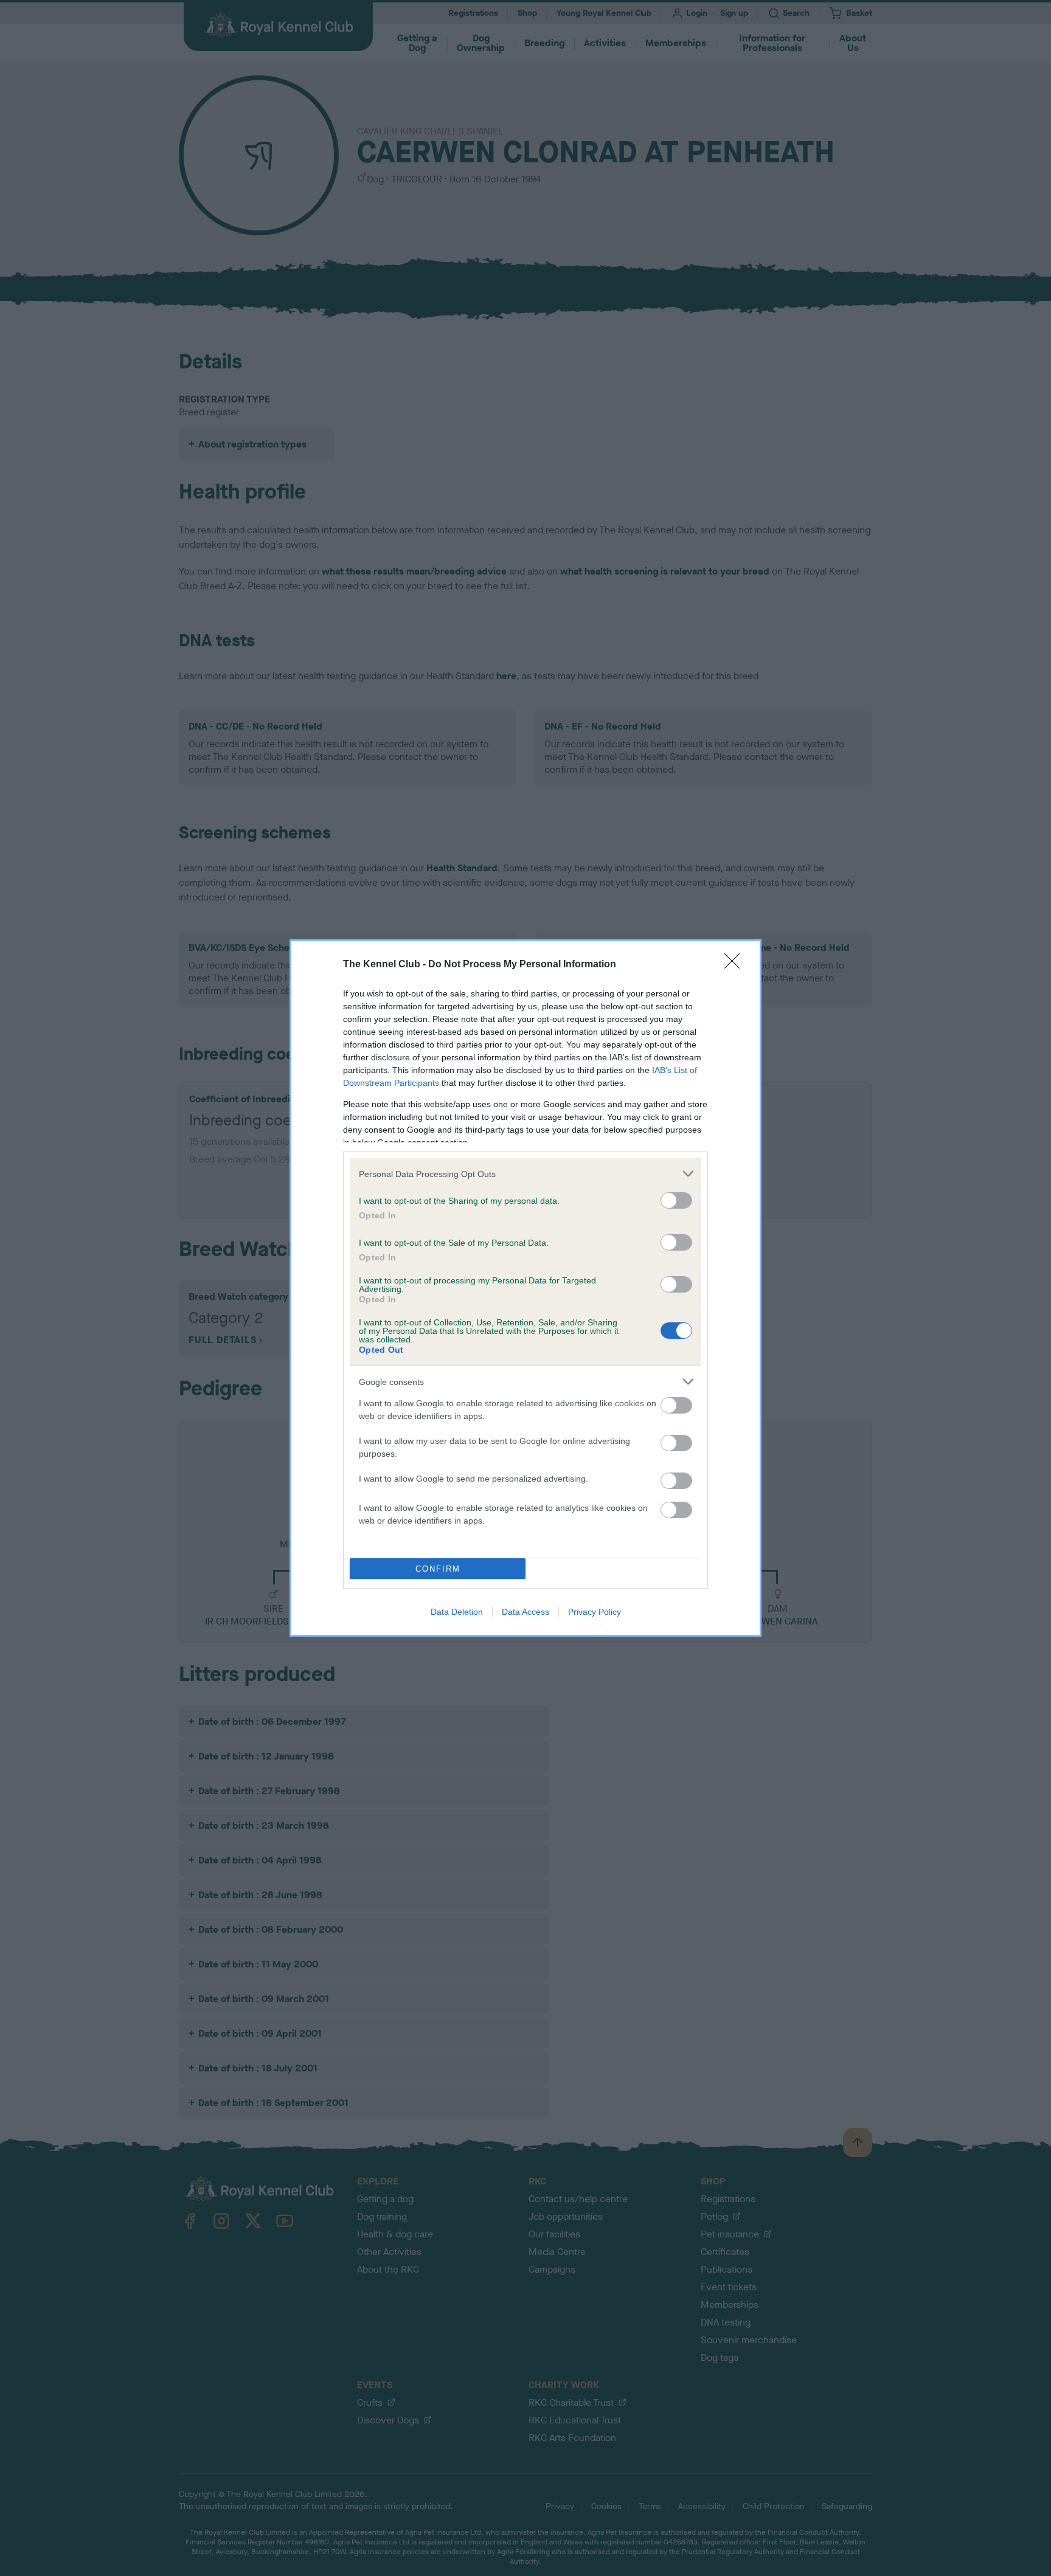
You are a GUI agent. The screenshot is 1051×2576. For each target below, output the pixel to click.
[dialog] (525, 1288)
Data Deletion (457, 1612)
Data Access (525, 1612)
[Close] (736, 965)
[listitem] (525, 1174)
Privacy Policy (595, 1612)
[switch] (676, 1200)
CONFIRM (438, 1569)
